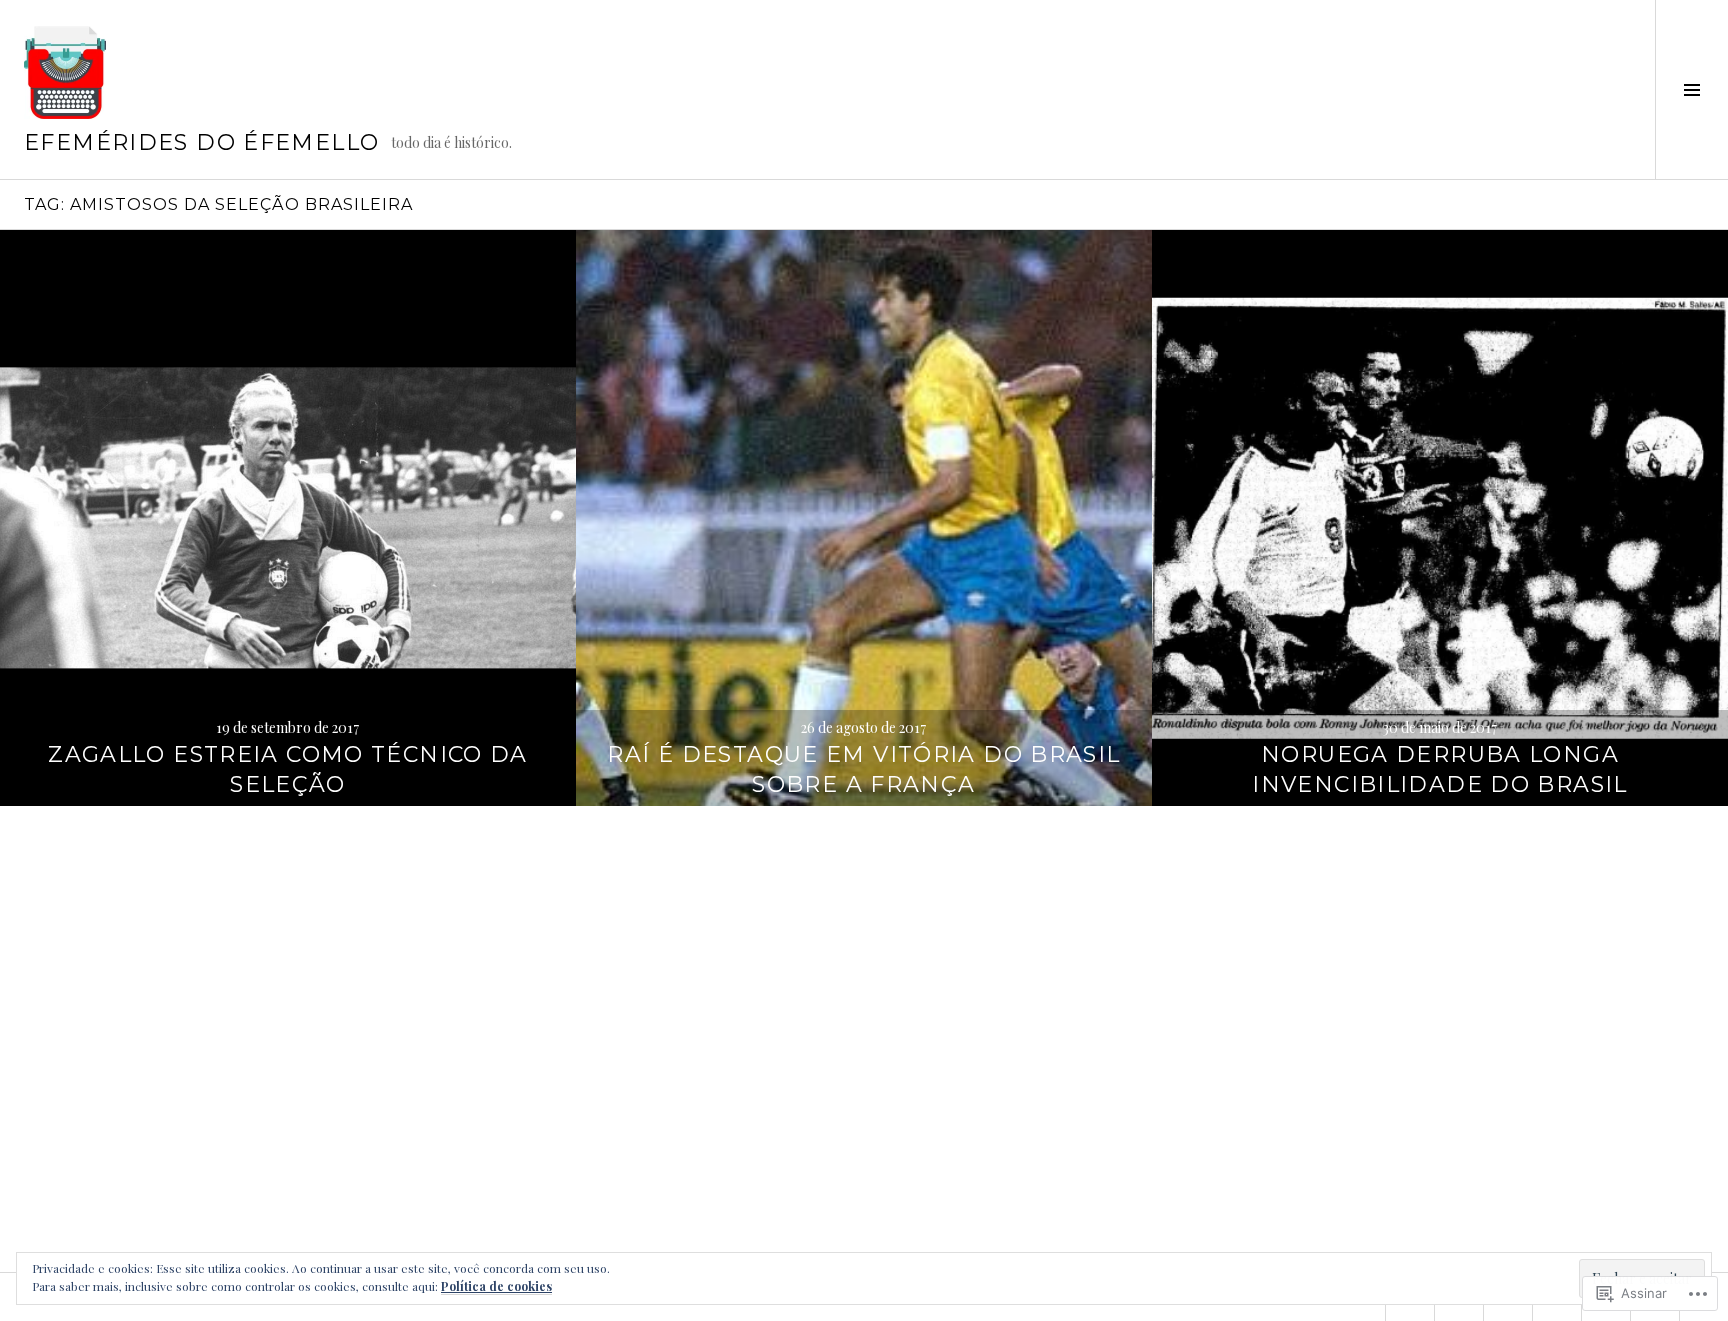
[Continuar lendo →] (288, 518)
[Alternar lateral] (1691, 89)
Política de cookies (496, 1286)
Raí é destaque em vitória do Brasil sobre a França (863, 769)
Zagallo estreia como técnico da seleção (288, 769)
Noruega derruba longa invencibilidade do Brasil (1439, 769)
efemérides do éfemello (201, 142)
